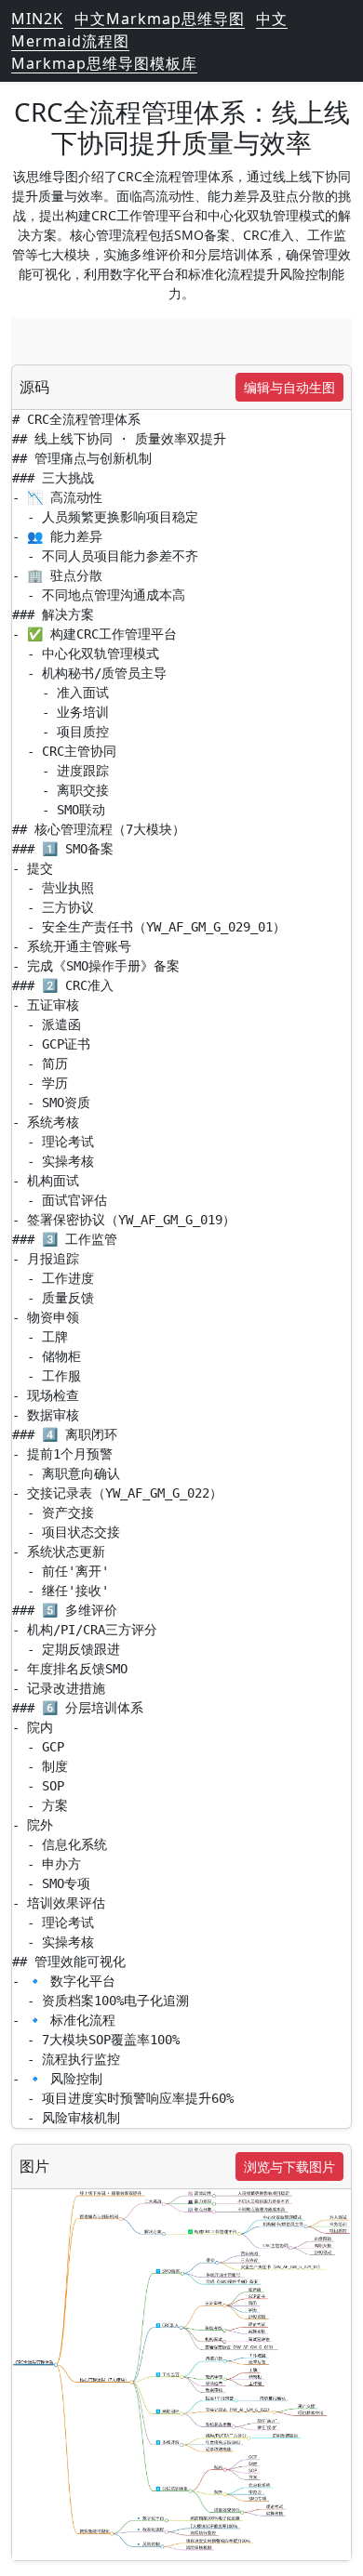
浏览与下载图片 (289, 2166)
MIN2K (37, 19)
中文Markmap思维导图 (160, 19)
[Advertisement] (181, 341)
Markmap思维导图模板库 (104, 63)
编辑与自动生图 (289, 387)
